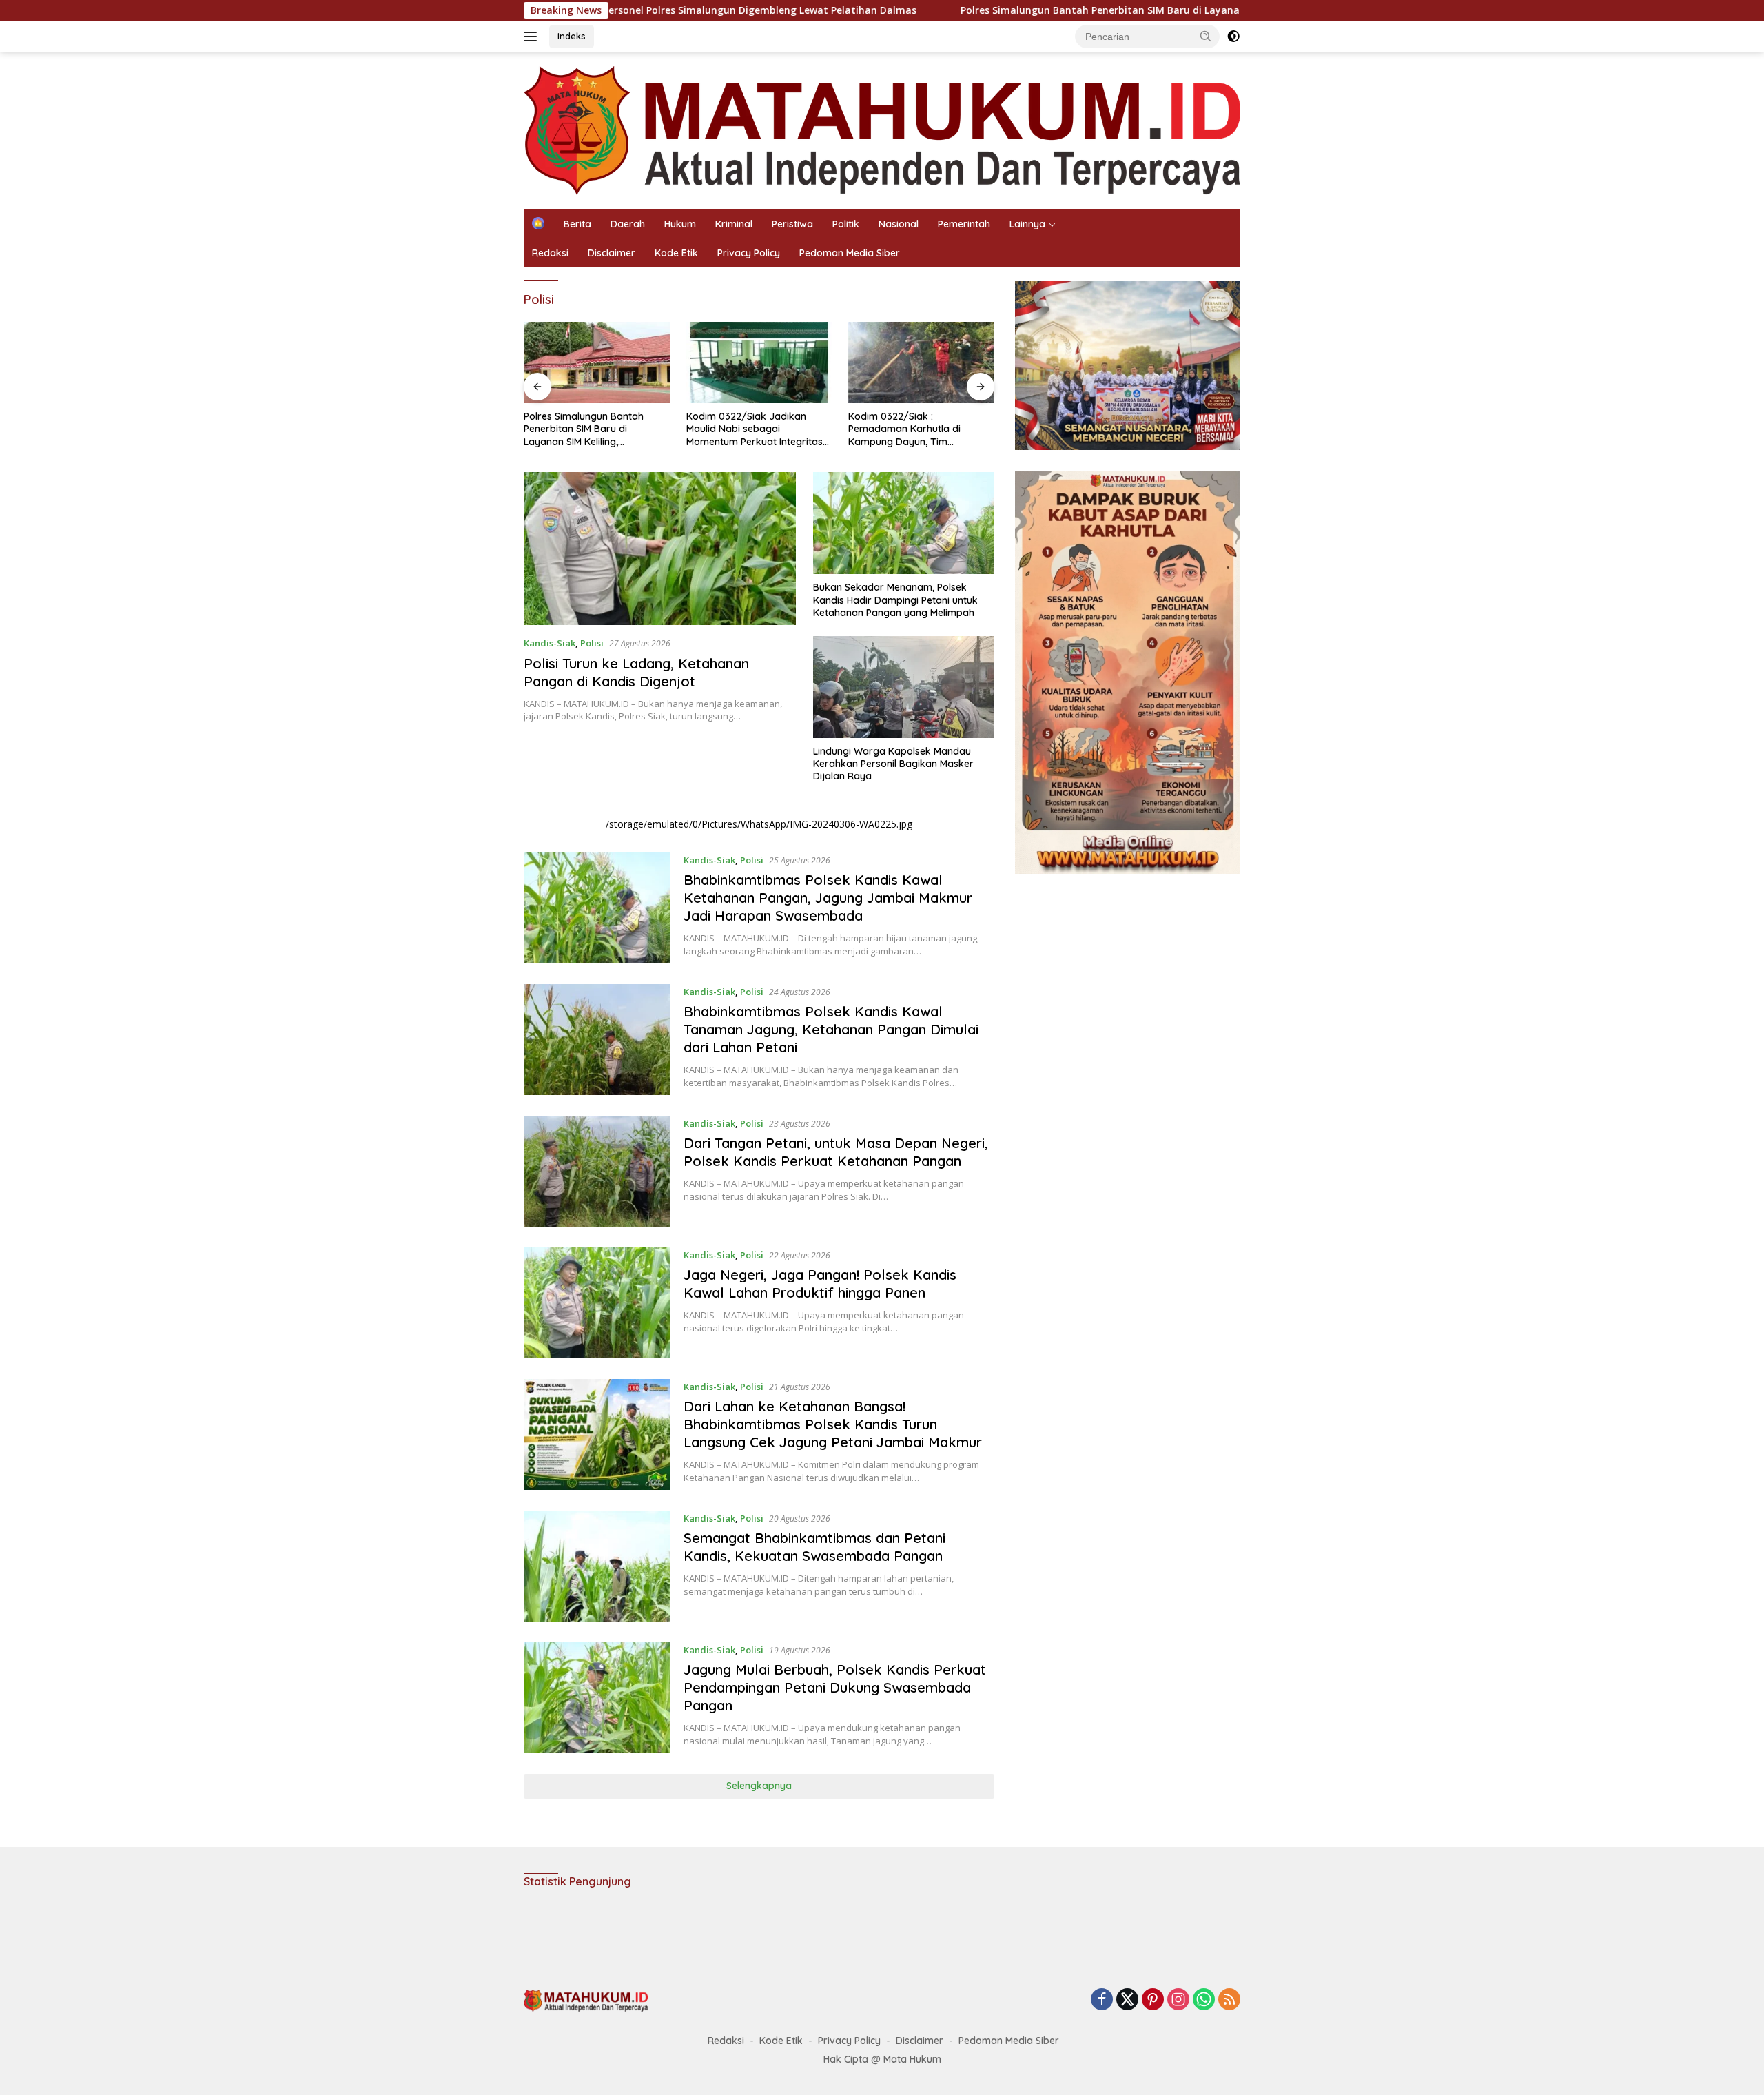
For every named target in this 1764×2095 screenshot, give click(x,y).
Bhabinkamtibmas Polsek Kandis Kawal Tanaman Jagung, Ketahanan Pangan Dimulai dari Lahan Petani (831, 1029)
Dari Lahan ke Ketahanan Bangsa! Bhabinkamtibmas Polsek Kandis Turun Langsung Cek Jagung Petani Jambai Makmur (833, 1424)
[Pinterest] (1153, 2000)
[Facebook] (1102, 2000)
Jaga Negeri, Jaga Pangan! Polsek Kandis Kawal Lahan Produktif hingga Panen (820, 1284)
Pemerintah (964, 224)
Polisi (592, 643)
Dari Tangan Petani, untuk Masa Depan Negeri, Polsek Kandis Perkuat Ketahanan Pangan (836, 1152)
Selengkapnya (759, 1786)
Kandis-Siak (550, 643)
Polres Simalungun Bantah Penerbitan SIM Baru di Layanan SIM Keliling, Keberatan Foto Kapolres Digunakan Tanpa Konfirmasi (1119, 10)
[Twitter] (1127, 2000)
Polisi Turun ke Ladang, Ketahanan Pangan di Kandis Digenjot (636, 672)
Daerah (628, 224)
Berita (577, 224)
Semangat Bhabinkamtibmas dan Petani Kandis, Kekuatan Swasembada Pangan (814, 1547)
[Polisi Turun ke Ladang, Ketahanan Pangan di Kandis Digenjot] (660, 549)
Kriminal (734, 224)
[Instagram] (1178, 2000)
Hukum (680, 224)
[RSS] (1229, 2000)
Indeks (572, 36)
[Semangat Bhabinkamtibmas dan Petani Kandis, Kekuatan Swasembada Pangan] (597, 1566)
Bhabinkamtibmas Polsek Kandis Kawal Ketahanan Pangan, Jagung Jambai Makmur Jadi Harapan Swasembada (828, 898)
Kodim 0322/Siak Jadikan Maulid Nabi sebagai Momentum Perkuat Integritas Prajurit (755, 429)
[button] (1206, 36)
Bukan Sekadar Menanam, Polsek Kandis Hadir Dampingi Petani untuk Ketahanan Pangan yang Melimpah (895, 600)
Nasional (899, 224)
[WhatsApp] (1204, 2000)
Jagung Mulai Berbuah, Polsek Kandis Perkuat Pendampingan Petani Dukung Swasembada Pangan (835, 1687)
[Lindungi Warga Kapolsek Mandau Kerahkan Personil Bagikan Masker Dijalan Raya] (904, 687)
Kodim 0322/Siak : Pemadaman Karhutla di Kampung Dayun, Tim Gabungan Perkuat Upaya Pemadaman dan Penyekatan (917, 429)
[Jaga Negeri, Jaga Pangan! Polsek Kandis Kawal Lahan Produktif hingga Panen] (597, 1303)
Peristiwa (792, 224)
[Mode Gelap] (1233, 37)
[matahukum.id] (882, 129)
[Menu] (533, 37)
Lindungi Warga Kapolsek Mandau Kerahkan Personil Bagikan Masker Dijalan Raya (893, 764)
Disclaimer (612, 253)
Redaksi (550, 253)
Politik (846, 224)
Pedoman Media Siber (850, 253)
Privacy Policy (749, 253)
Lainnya (1027, 224)
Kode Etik (676, 253)
